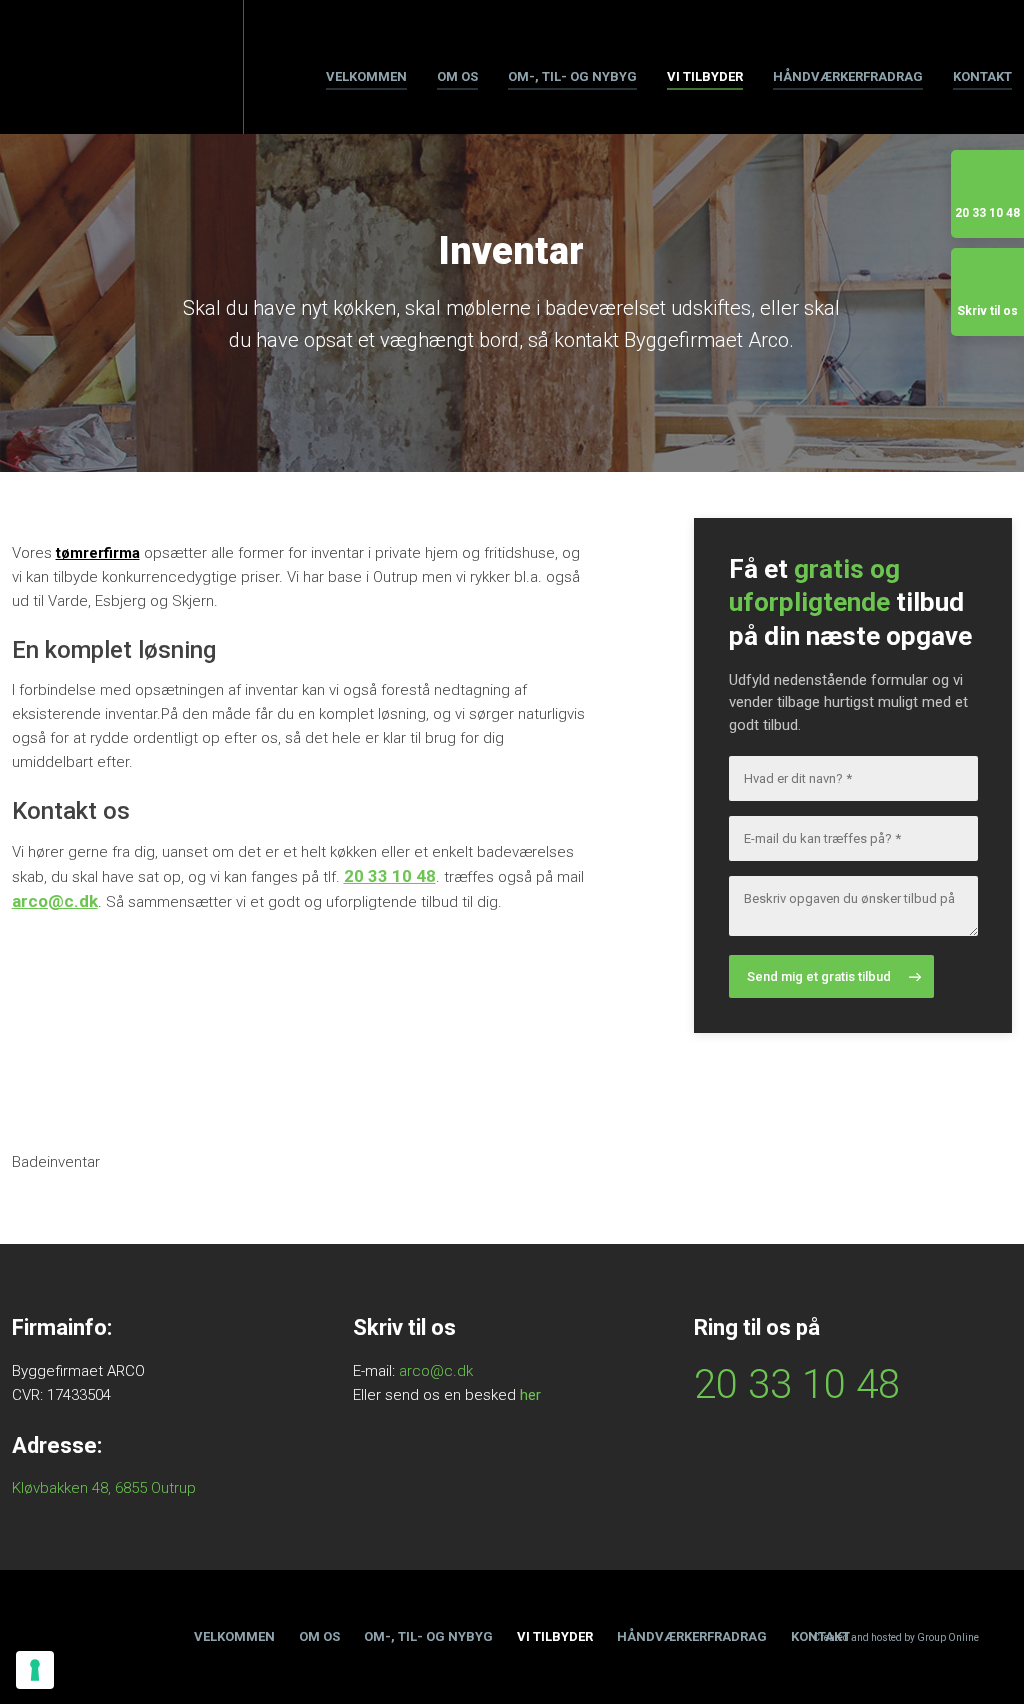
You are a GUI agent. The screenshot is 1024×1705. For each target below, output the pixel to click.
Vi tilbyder (705, 76)
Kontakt (982, 76)
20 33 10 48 (390, 876)
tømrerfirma (98, 553)
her (530, 1395)
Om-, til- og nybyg (572, 76)
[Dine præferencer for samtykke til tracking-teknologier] (35, 1670)
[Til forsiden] (85, 67)
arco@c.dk (55, 901)
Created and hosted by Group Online (896, 1637)
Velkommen (366, 76)
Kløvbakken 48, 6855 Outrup (104, 1488)
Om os (457, 76)
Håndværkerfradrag (848, 76)
